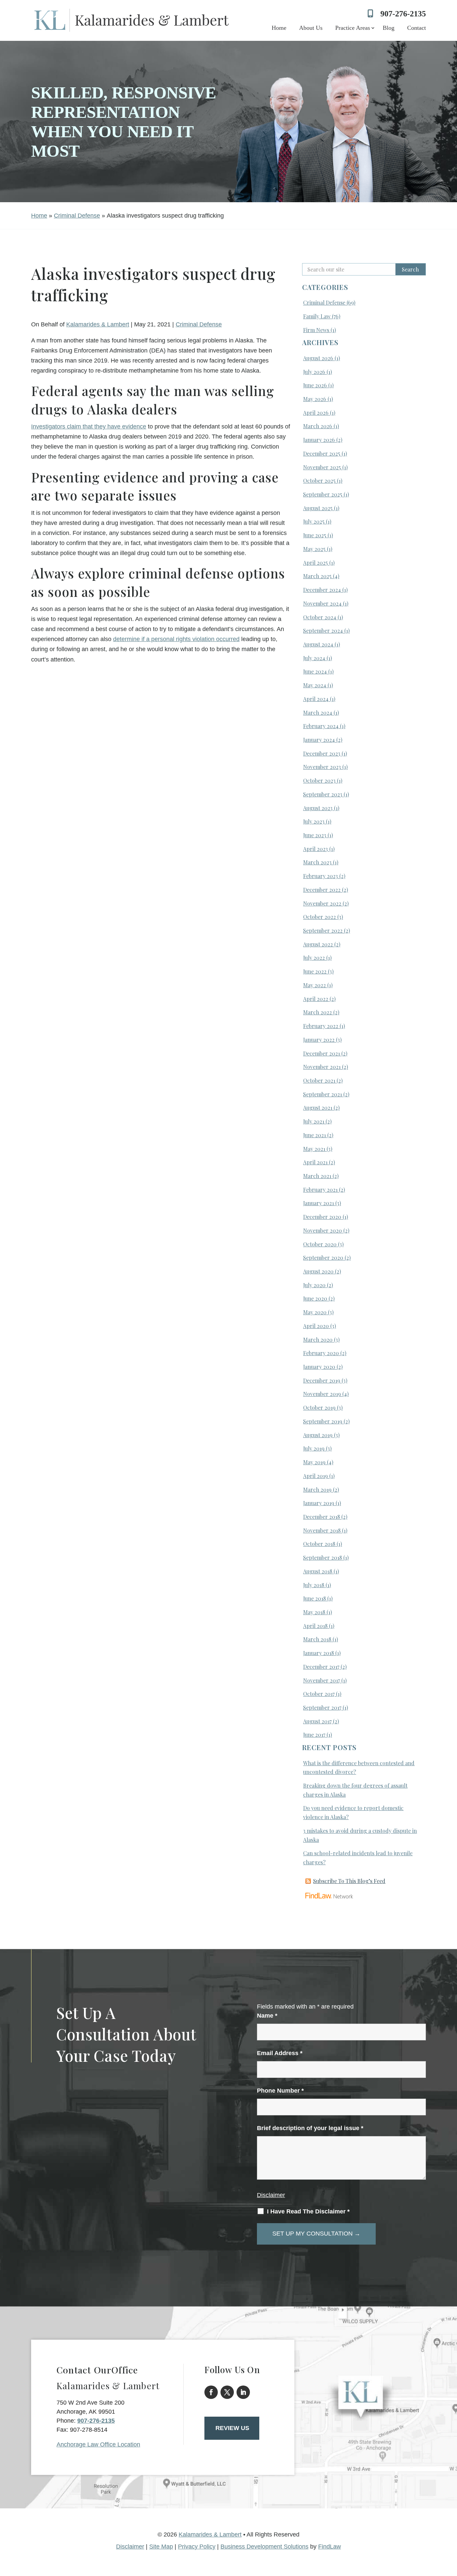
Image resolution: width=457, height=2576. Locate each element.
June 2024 (315, 671)
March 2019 (317, 1490)
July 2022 (314, 958)
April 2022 (316, 999)
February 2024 (321, 726)
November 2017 (322, 1680)
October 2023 (319, 780)
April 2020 (316, 1326)
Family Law (317, 316)
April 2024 (316, 699)
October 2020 (320, 1244)
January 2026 (319, 440)
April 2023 (315, 849)
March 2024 (318, 713)
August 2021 (318, 1108)
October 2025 (319, 481)
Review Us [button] (232, 2428)
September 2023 (323, 794)
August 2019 (318, 1435)
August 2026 (318, 358)
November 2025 (322, 467)
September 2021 (323, 1094)
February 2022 (321, 1026)
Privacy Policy (197, 2547)
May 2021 (314, 1149)
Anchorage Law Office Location (98, 2444)
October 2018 (319, 1544)
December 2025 (322, 453)
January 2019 (319, 1503)
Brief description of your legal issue (310, 2128)
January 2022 (319, 1040)
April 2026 (316, 413)
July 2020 (314, 1285)
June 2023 (315, 835)
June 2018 (314, 1598)
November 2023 (322, 767)
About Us (311, 28)
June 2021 (314, 1135)
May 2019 (314, 1462)
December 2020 (322, 1217)
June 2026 (315, 385)
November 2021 (322, 1067)
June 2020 (315, 1298)
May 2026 (315, 399)
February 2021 (320, 1190)
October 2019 (319, 1408)
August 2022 (318, 944)
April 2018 (315, 1626)
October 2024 (320, 617)
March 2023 (317, 862)
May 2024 (315, 685)
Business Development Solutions (264, 2547)
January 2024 (319, 740)
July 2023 (314, 821)
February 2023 (321, 876)
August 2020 (318, 1271)
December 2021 (322, 1053)
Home (279, 28)
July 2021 (314, 1121)
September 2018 (323, 1557)
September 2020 (323, 1258)
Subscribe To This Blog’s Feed (349, 1881)
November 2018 (322, 1530)
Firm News (316, 330)
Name (267, 2016)
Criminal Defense (199, 324)
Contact (417, 28)
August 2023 (318, 808)
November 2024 (322, 603)
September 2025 (323, 494)
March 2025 (317, 576)
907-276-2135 (403, 14)
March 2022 (317, 1012)
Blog (389, 28)
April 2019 (315, 1476)
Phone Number (280, 2091)
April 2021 (315, 1162)
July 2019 (314, 1448)
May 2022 (314, 985)
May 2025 (314, 549)
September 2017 (322, 1707)
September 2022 (323, 930)
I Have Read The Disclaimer (308, 2211)
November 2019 (322, 1394)
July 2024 (314, 658)
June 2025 (315, 535)
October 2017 (319, 1694)
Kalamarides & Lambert (98, 324)
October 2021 (319, 1080)
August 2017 (317, 1721)
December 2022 (322, 890)
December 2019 (322, 1380)
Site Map (161, 2547)
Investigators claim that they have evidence (89, 426)
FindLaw (330, 2547)
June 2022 (315, 971)
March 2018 (317, 1639)
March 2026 (318, 426)
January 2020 (319, 1367)
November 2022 (322, 903)
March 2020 (318, 1340)
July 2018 (314, 1585)
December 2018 (322, 1517)
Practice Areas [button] (353, 28)
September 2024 (323, 631)
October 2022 (319, 917)
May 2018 (314, 1612)
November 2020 (323, 1230)
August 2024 (318, 644)
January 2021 (318, 1203)
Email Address (280, 2053)
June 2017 (314, 1735)
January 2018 (318, 1653)
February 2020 (321, 1353)
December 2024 (322, 590)
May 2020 (315, 1312)
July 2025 (314, 521)
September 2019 (323, 1421)
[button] (450, 2527)
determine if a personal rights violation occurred (176, 639)
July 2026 (314, 372)
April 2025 (315, 563)
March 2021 (317, 1176)
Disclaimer (271, 2195)
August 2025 (318, 508)
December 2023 (322, 753)
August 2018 (318, 1571)
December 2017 (321, 1667)
